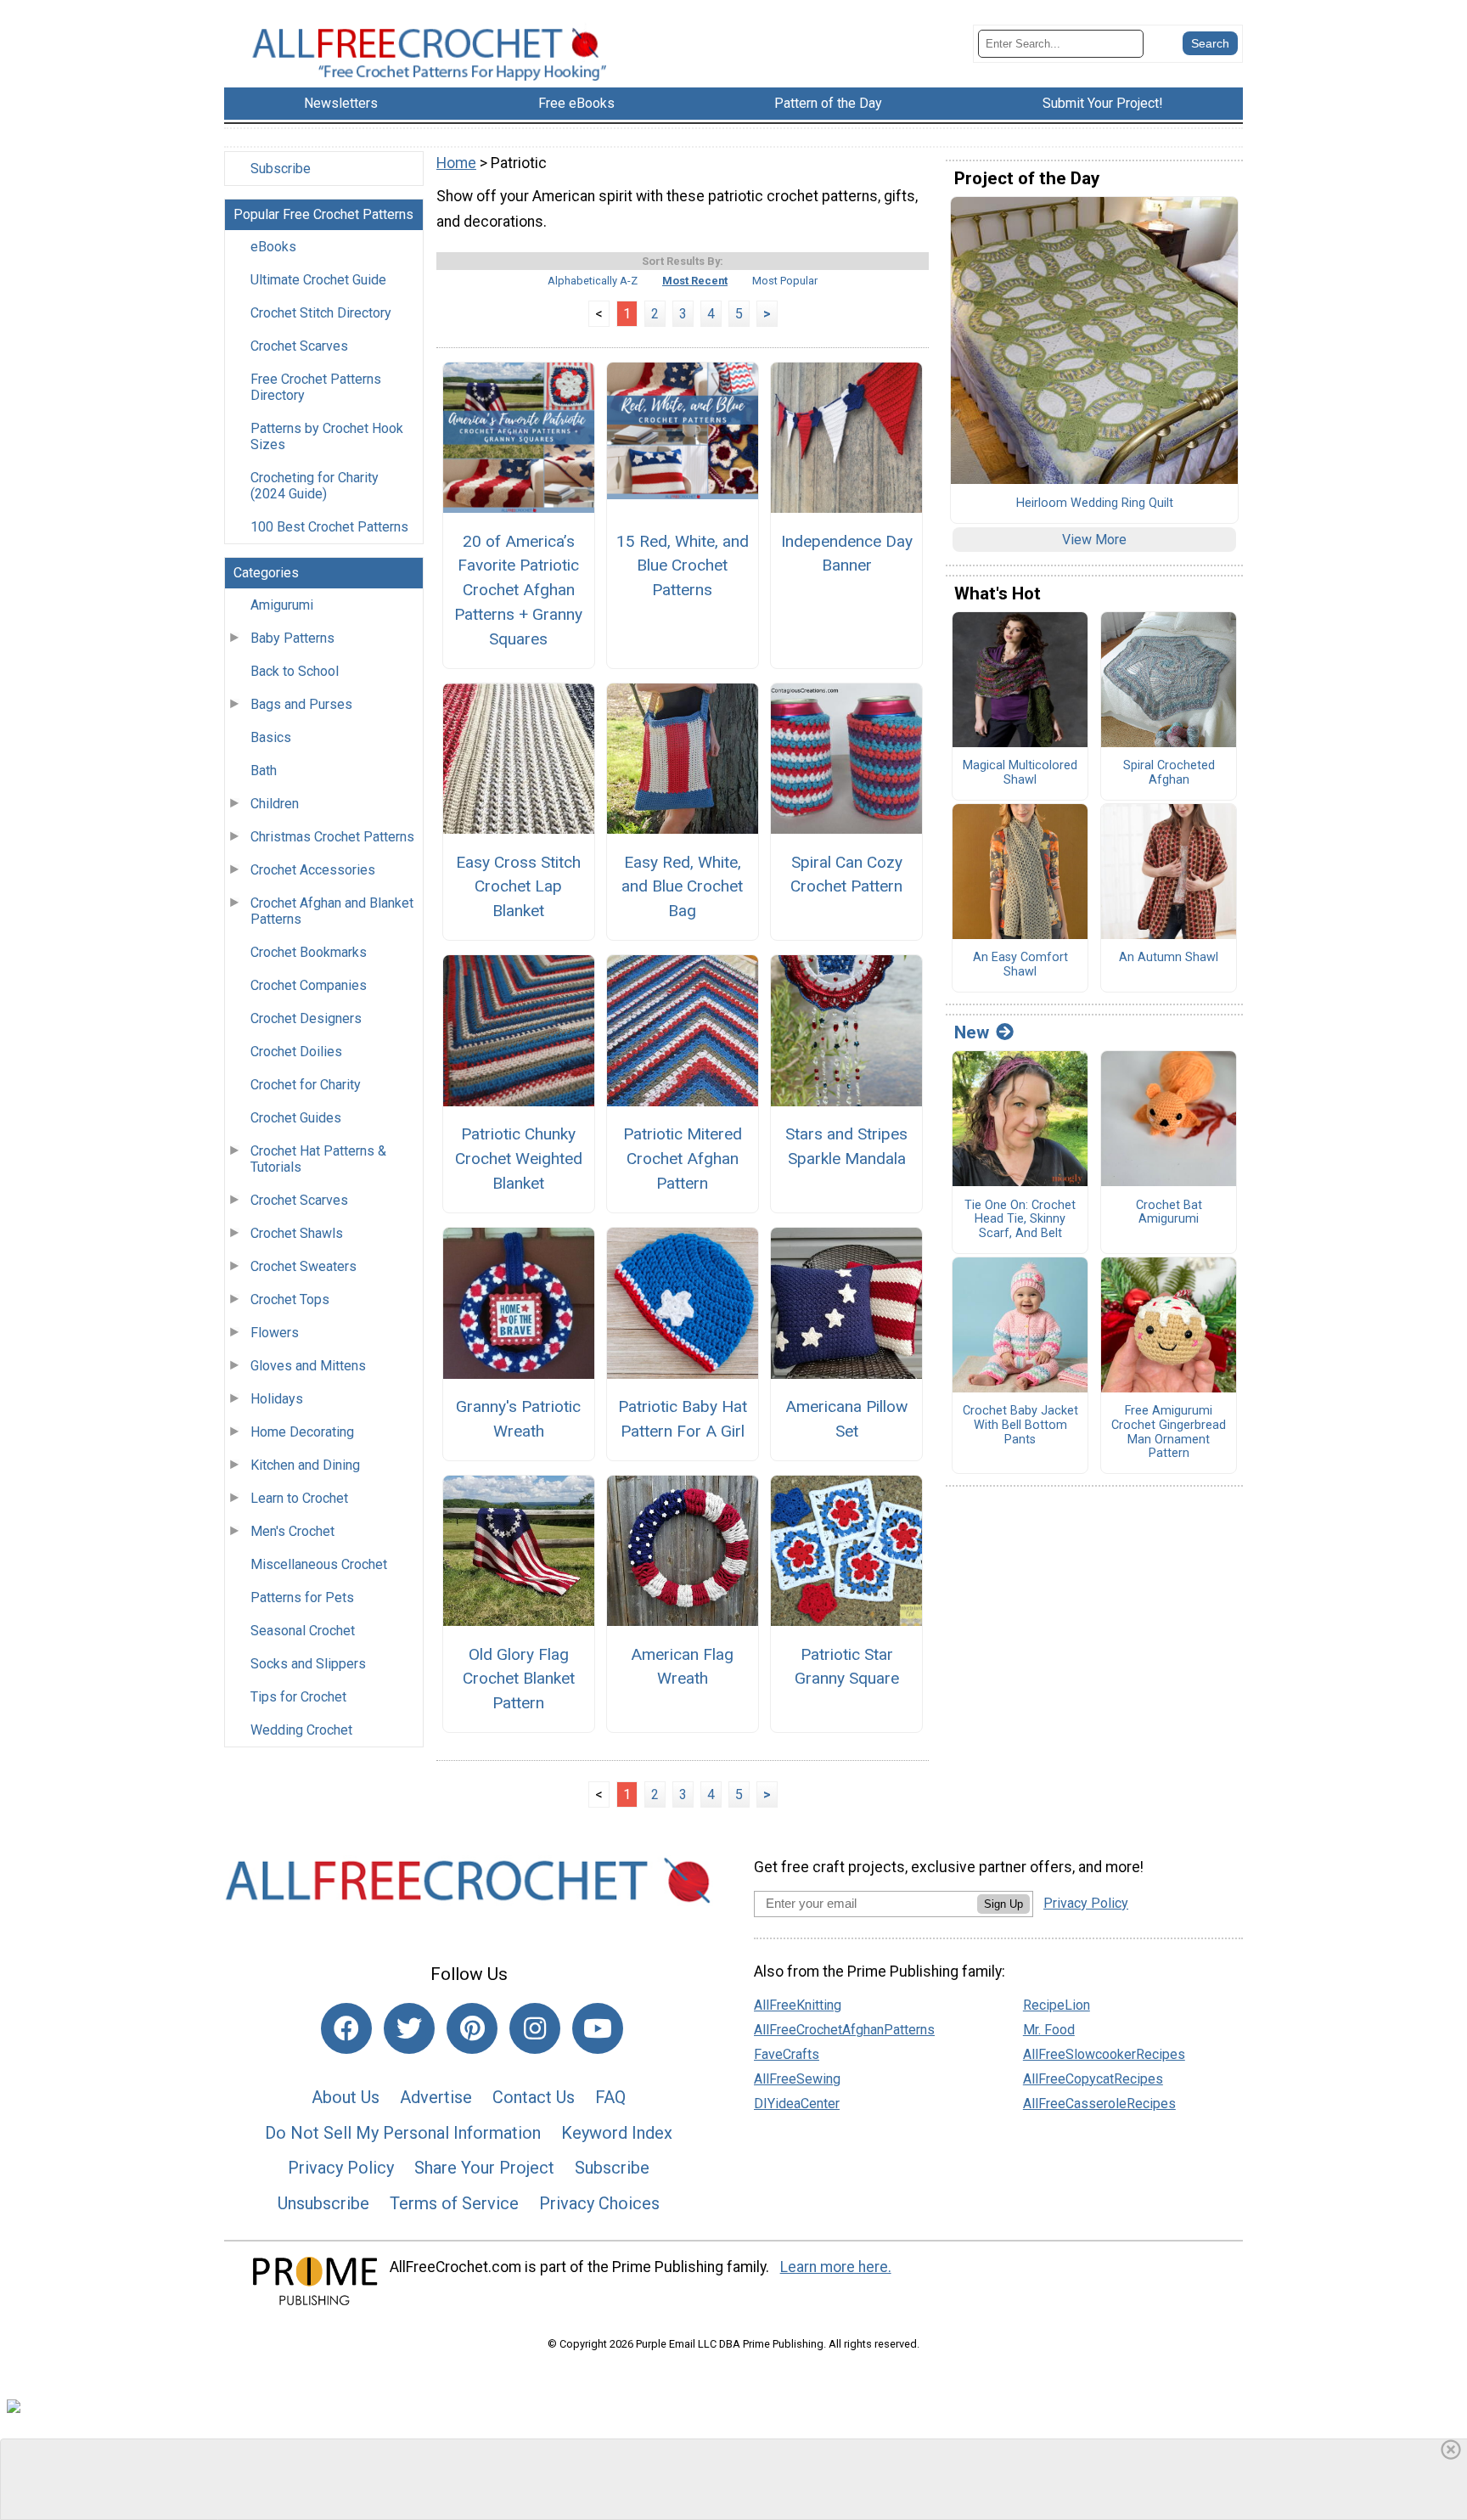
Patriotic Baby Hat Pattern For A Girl (683, 1419)
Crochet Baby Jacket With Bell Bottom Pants (1020, 1425)
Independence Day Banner (847, 554)
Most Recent (695, 281)
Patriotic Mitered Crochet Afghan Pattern (683, 1159)
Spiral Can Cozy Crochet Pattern (846, 875)
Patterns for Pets (302, 1597)
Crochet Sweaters (304, 1266)
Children (275, 804)
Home (456, 163)
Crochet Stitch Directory (321, 313)
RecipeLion (1057, 2005)
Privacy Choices (599, 2203)
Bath (264, 771)
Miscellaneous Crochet (319, 1564)
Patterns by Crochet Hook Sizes (327, 436)
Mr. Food (1049, 2030)
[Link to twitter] (409, 2028)
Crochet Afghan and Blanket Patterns (332, 911)
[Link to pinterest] (472, 2028)
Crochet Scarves (299, 346)
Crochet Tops (290, 1299)
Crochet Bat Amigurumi (1169, 1213)
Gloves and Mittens (308, 1366)
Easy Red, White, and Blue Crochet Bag (682, 887)
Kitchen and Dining (305, 1465)
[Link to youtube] (598, 2028)
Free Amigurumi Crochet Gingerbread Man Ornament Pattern (1169, 1432)
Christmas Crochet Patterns (332, 837)
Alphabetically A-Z (593, 281)
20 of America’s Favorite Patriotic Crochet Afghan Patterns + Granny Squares (518, 590)
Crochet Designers (306, 1018)
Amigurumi (282, 605)
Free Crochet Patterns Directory (316, 387)
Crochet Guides (296, 1118)
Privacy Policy (341, 2168)
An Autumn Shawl (1169, 958)
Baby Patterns (292, 638)
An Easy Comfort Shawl (1020, 965)
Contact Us (534, 2097)
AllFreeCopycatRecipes (1093, 2079)
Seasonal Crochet (303, 1631)
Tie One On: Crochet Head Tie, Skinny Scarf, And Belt (1020, 1220)
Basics (271, 737)
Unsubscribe (323, 2203)
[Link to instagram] (535, 2028)
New (972, 1032)
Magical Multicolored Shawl (1020, 773)
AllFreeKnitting (798, 2005)
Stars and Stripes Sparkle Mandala (846, 1146)
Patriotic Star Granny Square (847, 1667)
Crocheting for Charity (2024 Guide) (315, 486)
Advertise (436, 2097)
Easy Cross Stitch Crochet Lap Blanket (518, 887)
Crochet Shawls (297, 1233)
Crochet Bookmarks (309, 952)
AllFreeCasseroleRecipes (1099, 2104)
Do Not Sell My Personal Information (403, 2133)
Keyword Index (617, 2133)
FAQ (610, 2097)
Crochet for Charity (306, 1085)
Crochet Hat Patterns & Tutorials (318, 1159)
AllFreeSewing (797, 2079)
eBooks (273, 247)
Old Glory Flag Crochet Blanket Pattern (519, 1679)
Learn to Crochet (299, 1498)
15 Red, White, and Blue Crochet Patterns (683, 566)
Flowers (275, 1333)
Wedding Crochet (301, 1730)
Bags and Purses (301, 704)
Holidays (277, 1399)
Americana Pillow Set (846, 1419)
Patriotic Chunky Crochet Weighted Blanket (519, 1159)
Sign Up (1003, 1904)
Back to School (295, 671)
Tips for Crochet (298, 1697)
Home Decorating (302, 1432)
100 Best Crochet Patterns (329, 527)
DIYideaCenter (797, 2104)
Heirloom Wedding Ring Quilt (1095, 503)
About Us (346, 2097)
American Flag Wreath (682, 1667)
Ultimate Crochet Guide (318, 280)
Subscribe (281, 169)
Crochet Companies (309, 985)
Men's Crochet (292, 1531)
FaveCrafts (787, 2054)
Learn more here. (836, 2267)
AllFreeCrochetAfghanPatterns (844, 2030)
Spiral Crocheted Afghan (1169, 773)
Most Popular (785, 281)
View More (1094, 540)
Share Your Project (484, 2168)
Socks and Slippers (308, 1664)
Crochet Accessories (313, 870)
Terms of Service (454, 2203)
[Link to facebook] (346, 2028)
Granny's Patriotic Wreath (518, 1419)
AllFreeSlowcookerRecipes (1104, 2054)
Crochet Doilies (296, 1052)
